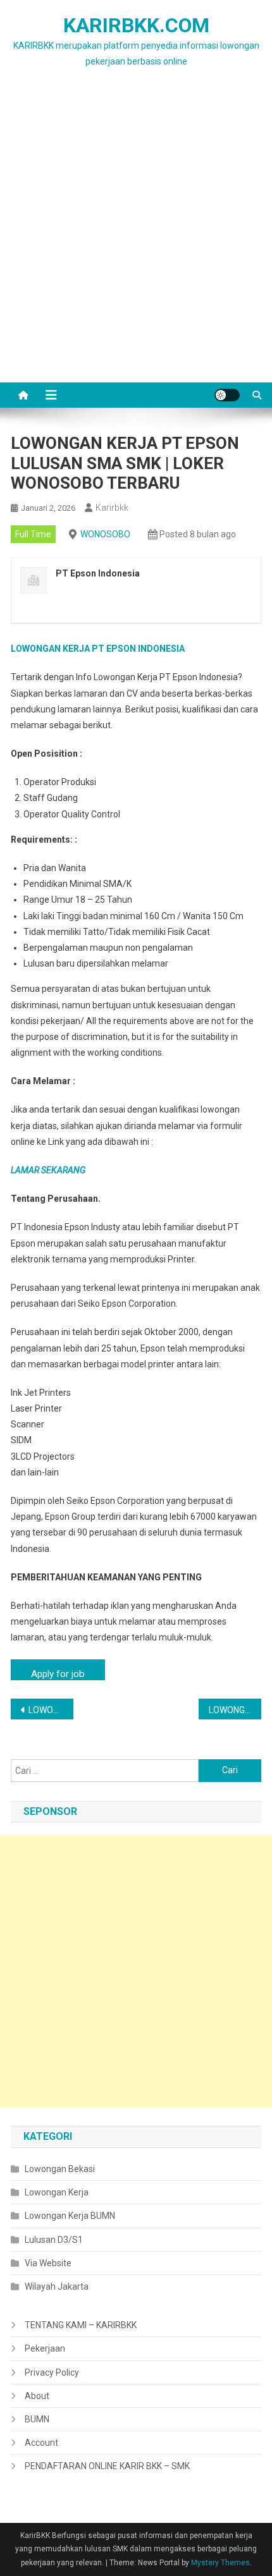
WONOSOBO (105, 534)
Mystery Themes (220, 2563)
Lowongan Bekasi (60, 2169)
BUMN (37, 2419)
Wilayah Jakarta (57, 2286)
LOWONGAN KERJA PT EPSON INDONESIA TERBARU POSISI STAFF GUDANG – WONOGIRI (51, 1710)
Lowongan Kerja (57, 2192)
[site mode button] (227, 395)
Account (41, 2443)
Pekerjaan (45, 2348)
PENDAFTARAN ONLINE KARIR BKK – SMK (107, 2466)
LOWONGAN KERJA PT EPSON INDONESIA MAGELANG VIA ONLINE (235, 1710)
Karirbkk (112, 508)
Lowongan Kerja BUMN (70, 2216)
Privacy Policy (52, 2372)
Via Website (48, 2263)
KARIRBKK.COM (136, 25)
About (37, 2396)
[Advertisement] (136, 240)
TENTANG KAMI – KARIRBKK (81, 2325)
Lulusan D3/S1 (54, 2240)
